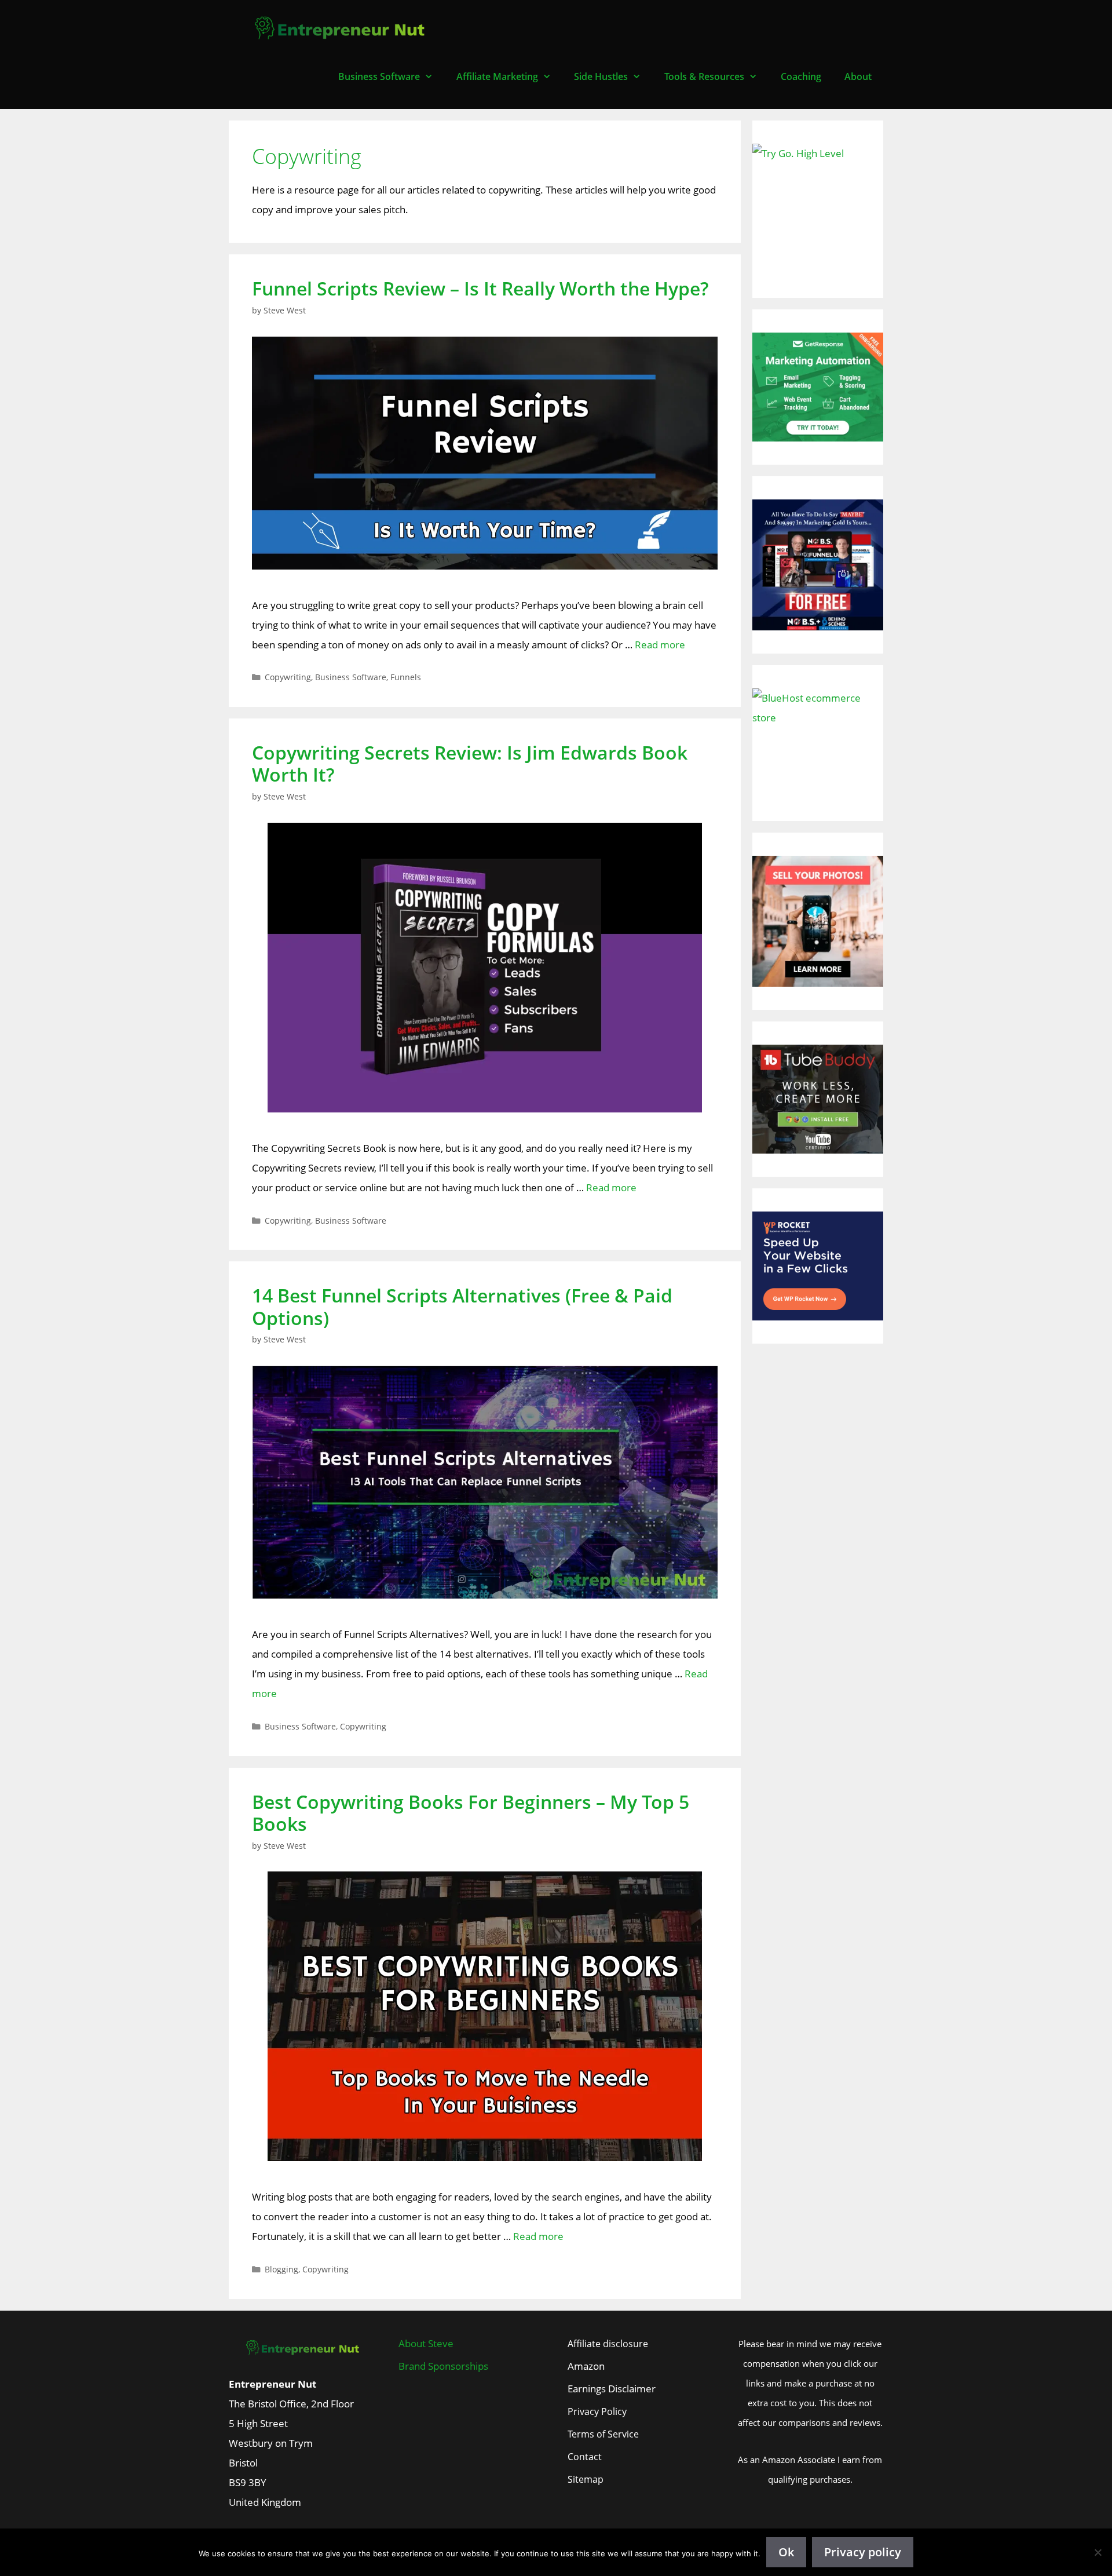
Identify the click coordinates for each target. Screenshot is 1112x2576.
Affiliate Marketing (497, 76)
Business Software (379, 76)
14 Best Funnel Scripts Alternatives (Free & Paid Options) (462, 1306)
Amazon (586, 2366)
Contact (585, 2457)
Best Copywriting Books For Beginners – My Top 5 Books (471, 1813)
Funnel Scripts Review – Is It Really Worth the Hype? (480, 288)
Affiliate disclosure (608, 2344)
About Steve (426, 2343)
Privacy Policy (597, 2411)
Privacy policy (863, 2552)
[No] (1098, 2552)
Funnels (406, 677)
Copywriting (288, 677)
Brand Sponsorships (443, 2366)
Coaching (801, 76)
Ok (786, 2552)
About (858, 76)
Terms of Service (603, 2434)
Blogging (281, 2269)
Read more (660, 645)
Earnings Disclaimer (612, 2389)
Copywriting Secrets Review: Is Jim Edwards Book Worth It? (470, 763)
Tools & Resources (704, 76)
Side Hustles (601, 76)
